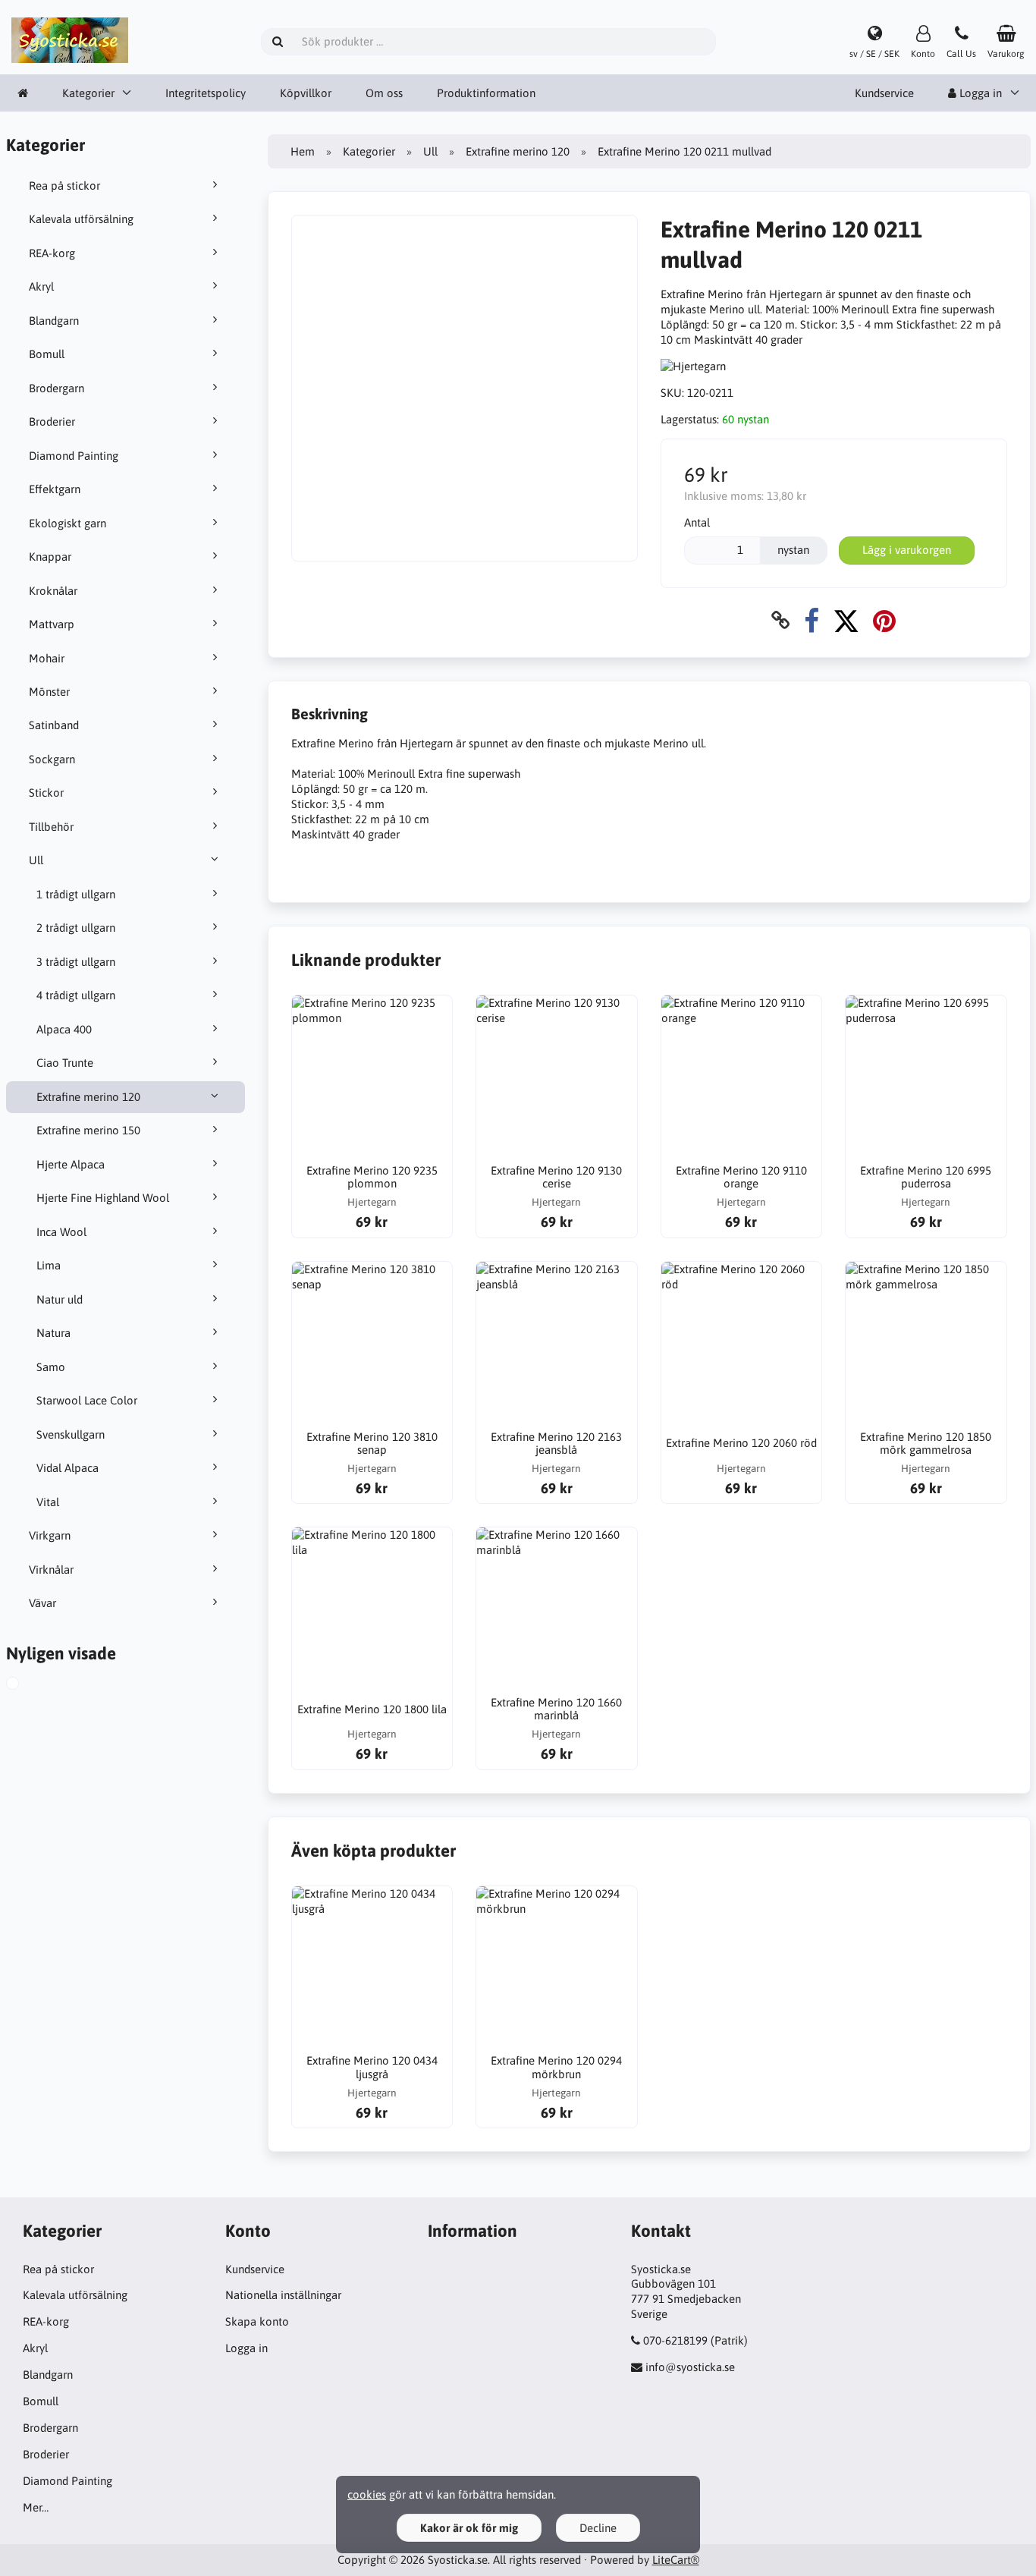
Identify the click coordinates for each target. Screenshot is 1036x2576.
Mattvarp (52, 624)
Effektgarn (55, 489)
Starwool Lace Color (87, 1400)
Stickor (46, 793)
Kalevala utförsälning (81, 219)
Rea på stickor (64, 186)
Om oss (384, 93)
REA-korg (52, 253)
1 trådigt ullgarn (76, 894)
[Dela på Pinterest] (884, 620)
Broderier (52, 421)
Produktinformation (486, 93)
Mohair (47, 658)
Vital (48, 1502)
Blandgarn (54, 321)
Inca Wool (61, 1232)
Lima (49, 1265)
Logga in (246, 2348)
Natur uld (60, 1299)
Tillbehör (51, 827)
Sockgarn (52, 759)
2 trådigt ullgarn (76, 928)
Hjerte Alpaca (71, 1164)
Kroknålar (53, 591)
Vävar (42, 1603)
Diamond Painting (74, 456)
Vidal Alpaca (67, 1468)
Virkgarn (50, 1535)
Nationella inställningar (283, 2295)
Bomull (47, 354)
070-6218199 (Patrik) (695, 2340)
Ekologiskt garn (67, 523)
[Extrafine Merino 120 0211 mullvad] (27, 1685)
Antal (697, 522)
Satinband (54, 725)
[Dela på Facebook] (812, 620)
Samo (51, 1367)
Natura (53, 1333)
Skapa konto (257, 2321)
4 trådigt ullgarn (76, 995)
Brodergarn (57, 388)
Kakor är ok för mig (469, 2528)
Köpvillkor (306, 93)
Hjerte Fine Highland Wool (103, 1198)
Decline (598, 2528)
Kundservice (884, 93)
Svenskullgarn (71, 1434)
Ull (36, 860)
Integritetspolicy (206, 93)
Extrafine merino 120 (88, 1097)
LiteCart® (676, 2560)
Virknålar (51, 1570)
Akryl (41, 286)
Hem (303, 151)
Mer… (36, 2507)
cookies (367, 2494)
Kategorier (88, 93)
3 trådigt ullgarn (76, 962)
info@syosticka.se (690, 2367)
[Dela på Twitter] (846, 620)
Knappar (50, 557)
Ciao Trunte (65, 1063)
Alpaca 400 (64, 1029)
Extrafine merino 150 (88, 1130)
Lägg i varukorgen (907, 550)
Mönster (49, 692)
